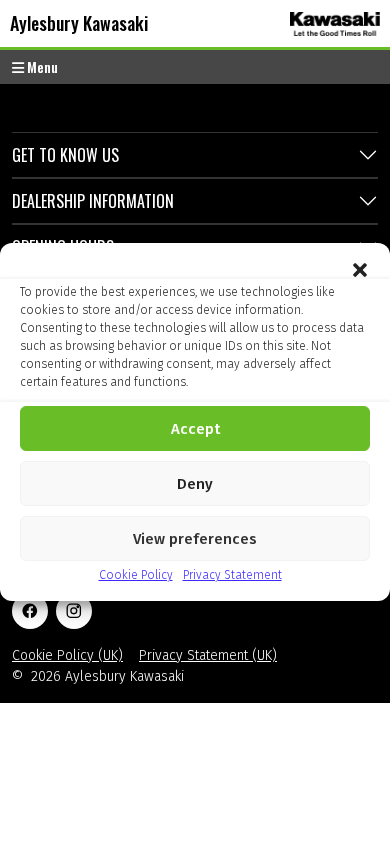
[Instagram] (74, 611)
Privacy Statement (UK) (208, 655)
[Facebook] (30, 611)
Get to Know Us (65, 155)
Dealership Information (93, 201)
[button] (360, 268)
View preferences (195, 539)
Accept (195, 429)
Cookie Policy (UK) (67, 655)
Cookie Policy (136, 575)
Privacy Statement (232, 575)
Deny (195, 484)
